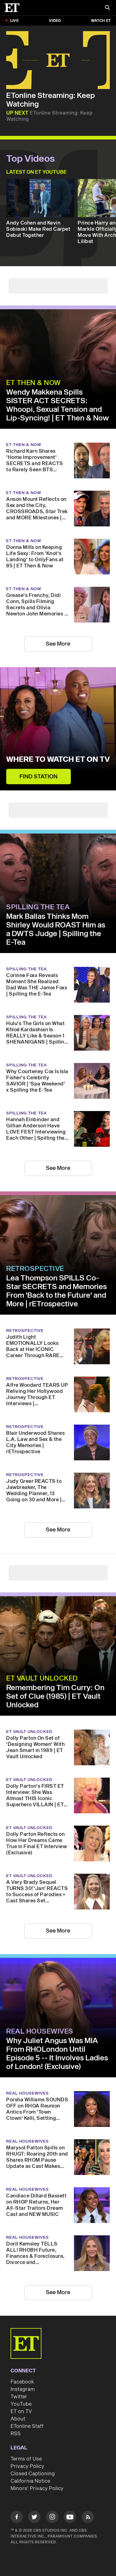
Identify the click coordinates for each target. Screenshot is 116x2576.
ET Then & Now (34, 383)
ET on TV (21, 2412)
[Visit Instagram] (52, 2518)
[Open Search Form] (107, 8)
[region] (58, 60)
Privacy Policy (27, 2466)
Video (55, 21)
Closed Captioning (33, 2474)
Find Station (39, 777)
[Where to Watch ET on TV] (58, 729)
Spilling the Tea (38, 907)
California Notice (30, 2481)
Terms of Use (26, 2459)
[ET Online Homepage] (14, 8)
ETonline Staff (27, 2426)
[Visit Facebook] (17, 2518)
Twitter (19, 2397)
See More (58, 644)
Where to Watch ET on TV (58, 760)
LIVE (14, 21)
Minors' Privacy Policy (37, 2489)
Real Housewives (40, 2031)
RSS (16, 2434)
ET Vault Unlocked (42, 1678)
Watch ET (101, 21)
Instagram (23, 2389)
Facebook (22, 2382)
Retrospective (35, 1269)
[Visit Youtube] (70, 2517)
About (18, 2419)
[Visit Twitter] (34, 2518)
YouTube (21, 2404)
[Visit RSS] (88, 2518)
